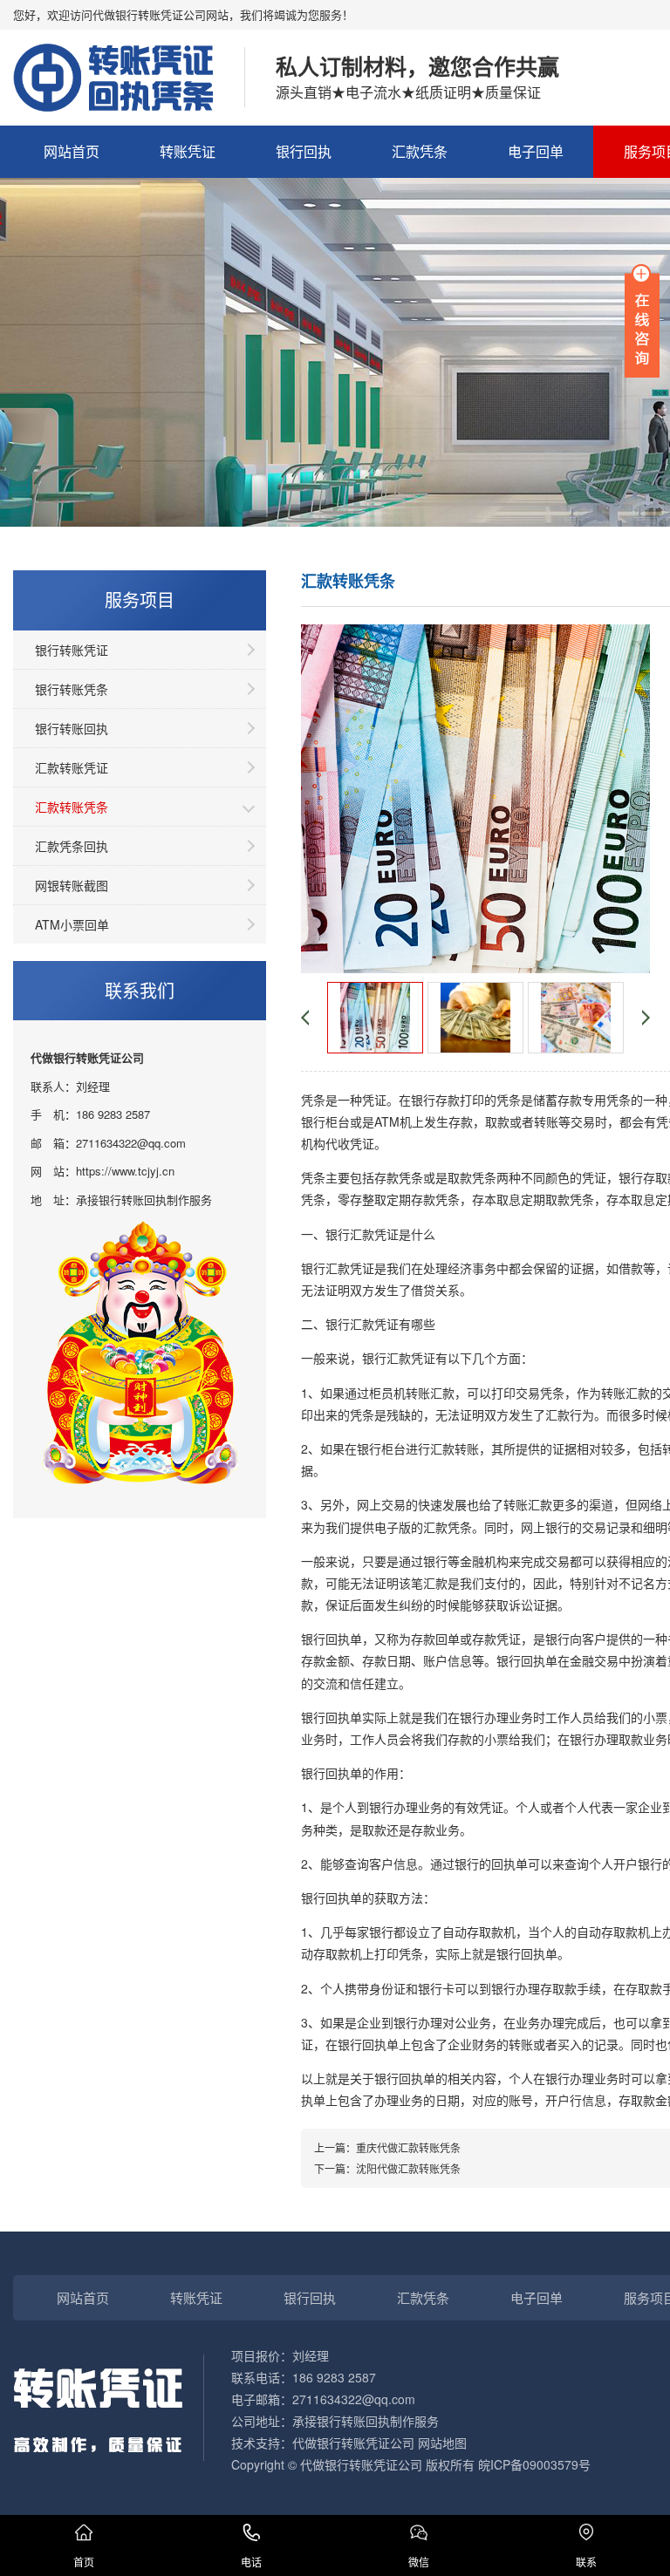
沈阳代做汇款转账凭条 (408, 2168)
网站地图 (442, 2443)
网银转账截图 (72, 885)
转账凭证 (188, 151)
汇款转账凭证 (72, 767)
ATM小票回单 (72, 924)
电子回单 (536, 151)
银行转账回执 (72, 728)
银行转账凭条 (72, 689)
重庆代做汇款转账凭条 (408, 2147)
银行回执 (304, 151)
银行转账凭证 (72, 650)
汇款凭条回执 (72, 846)
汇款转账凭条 (72, 807)
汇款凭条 (420, 151)
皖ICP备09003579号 (534, 2464)
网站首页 (72, 151)
